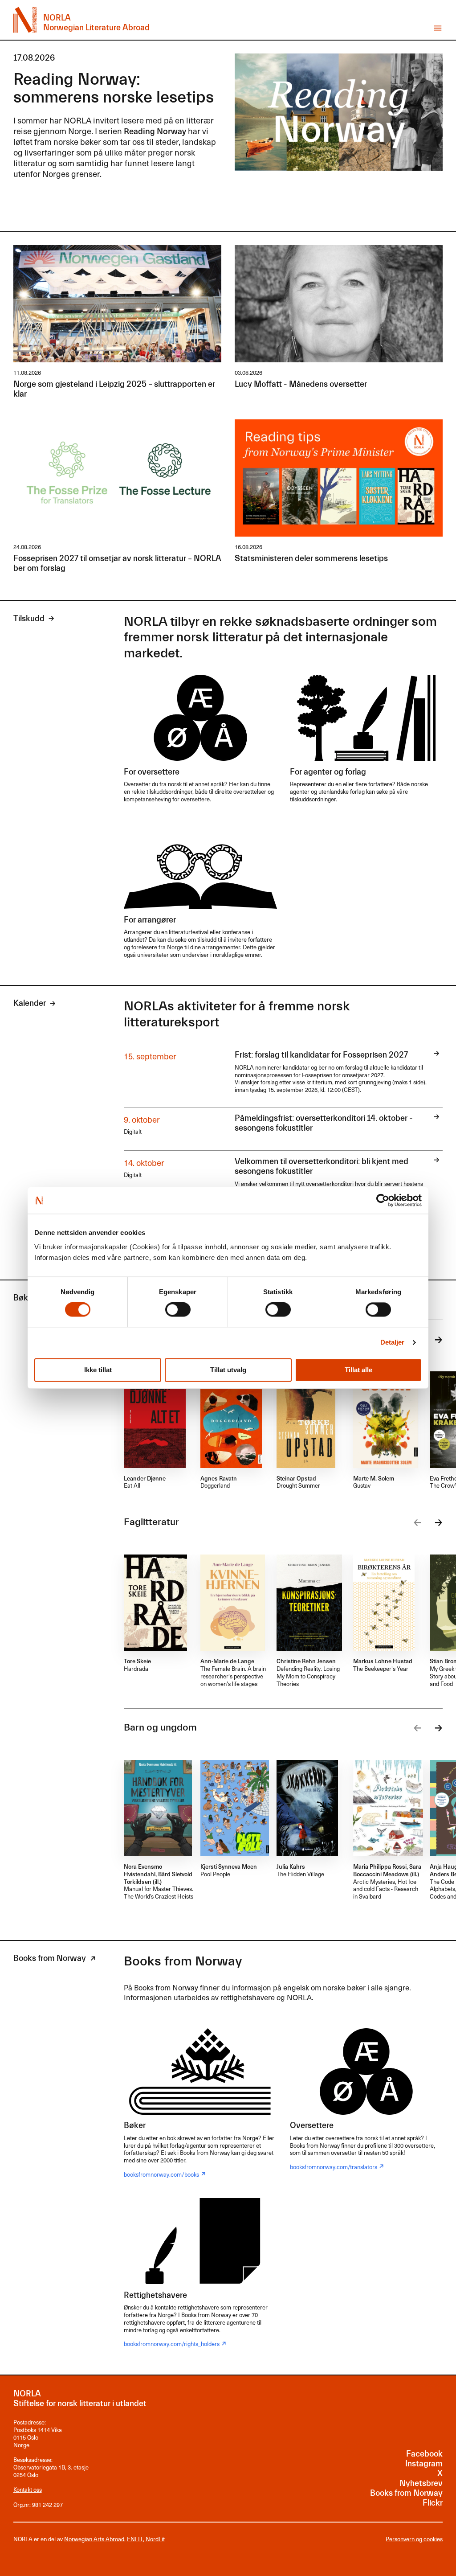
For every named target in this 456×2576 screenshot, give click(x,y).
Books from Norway (50, 1959)
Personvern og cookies (414, 2539)
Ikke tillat (98, 1370)
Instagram (424, 2464)
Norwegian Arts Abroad (94, 2539)
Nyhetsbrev (421, 2484)
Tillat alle (358, 1370)
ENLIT (135, 2539)
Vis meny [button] (438, 28)
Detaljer (393, 1343)
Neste (436, 1340)
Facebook (424, 2454)
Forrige (420, 1523)
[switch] (178, 1310)
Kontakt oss (28, 2489)
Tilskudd (29, 619)
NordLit (155, 2539)
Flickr (433, 2503)
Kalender (30, 1003)
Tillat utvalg (228, 1370)
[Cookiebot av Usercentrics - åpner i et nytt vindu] (383, 1200)
